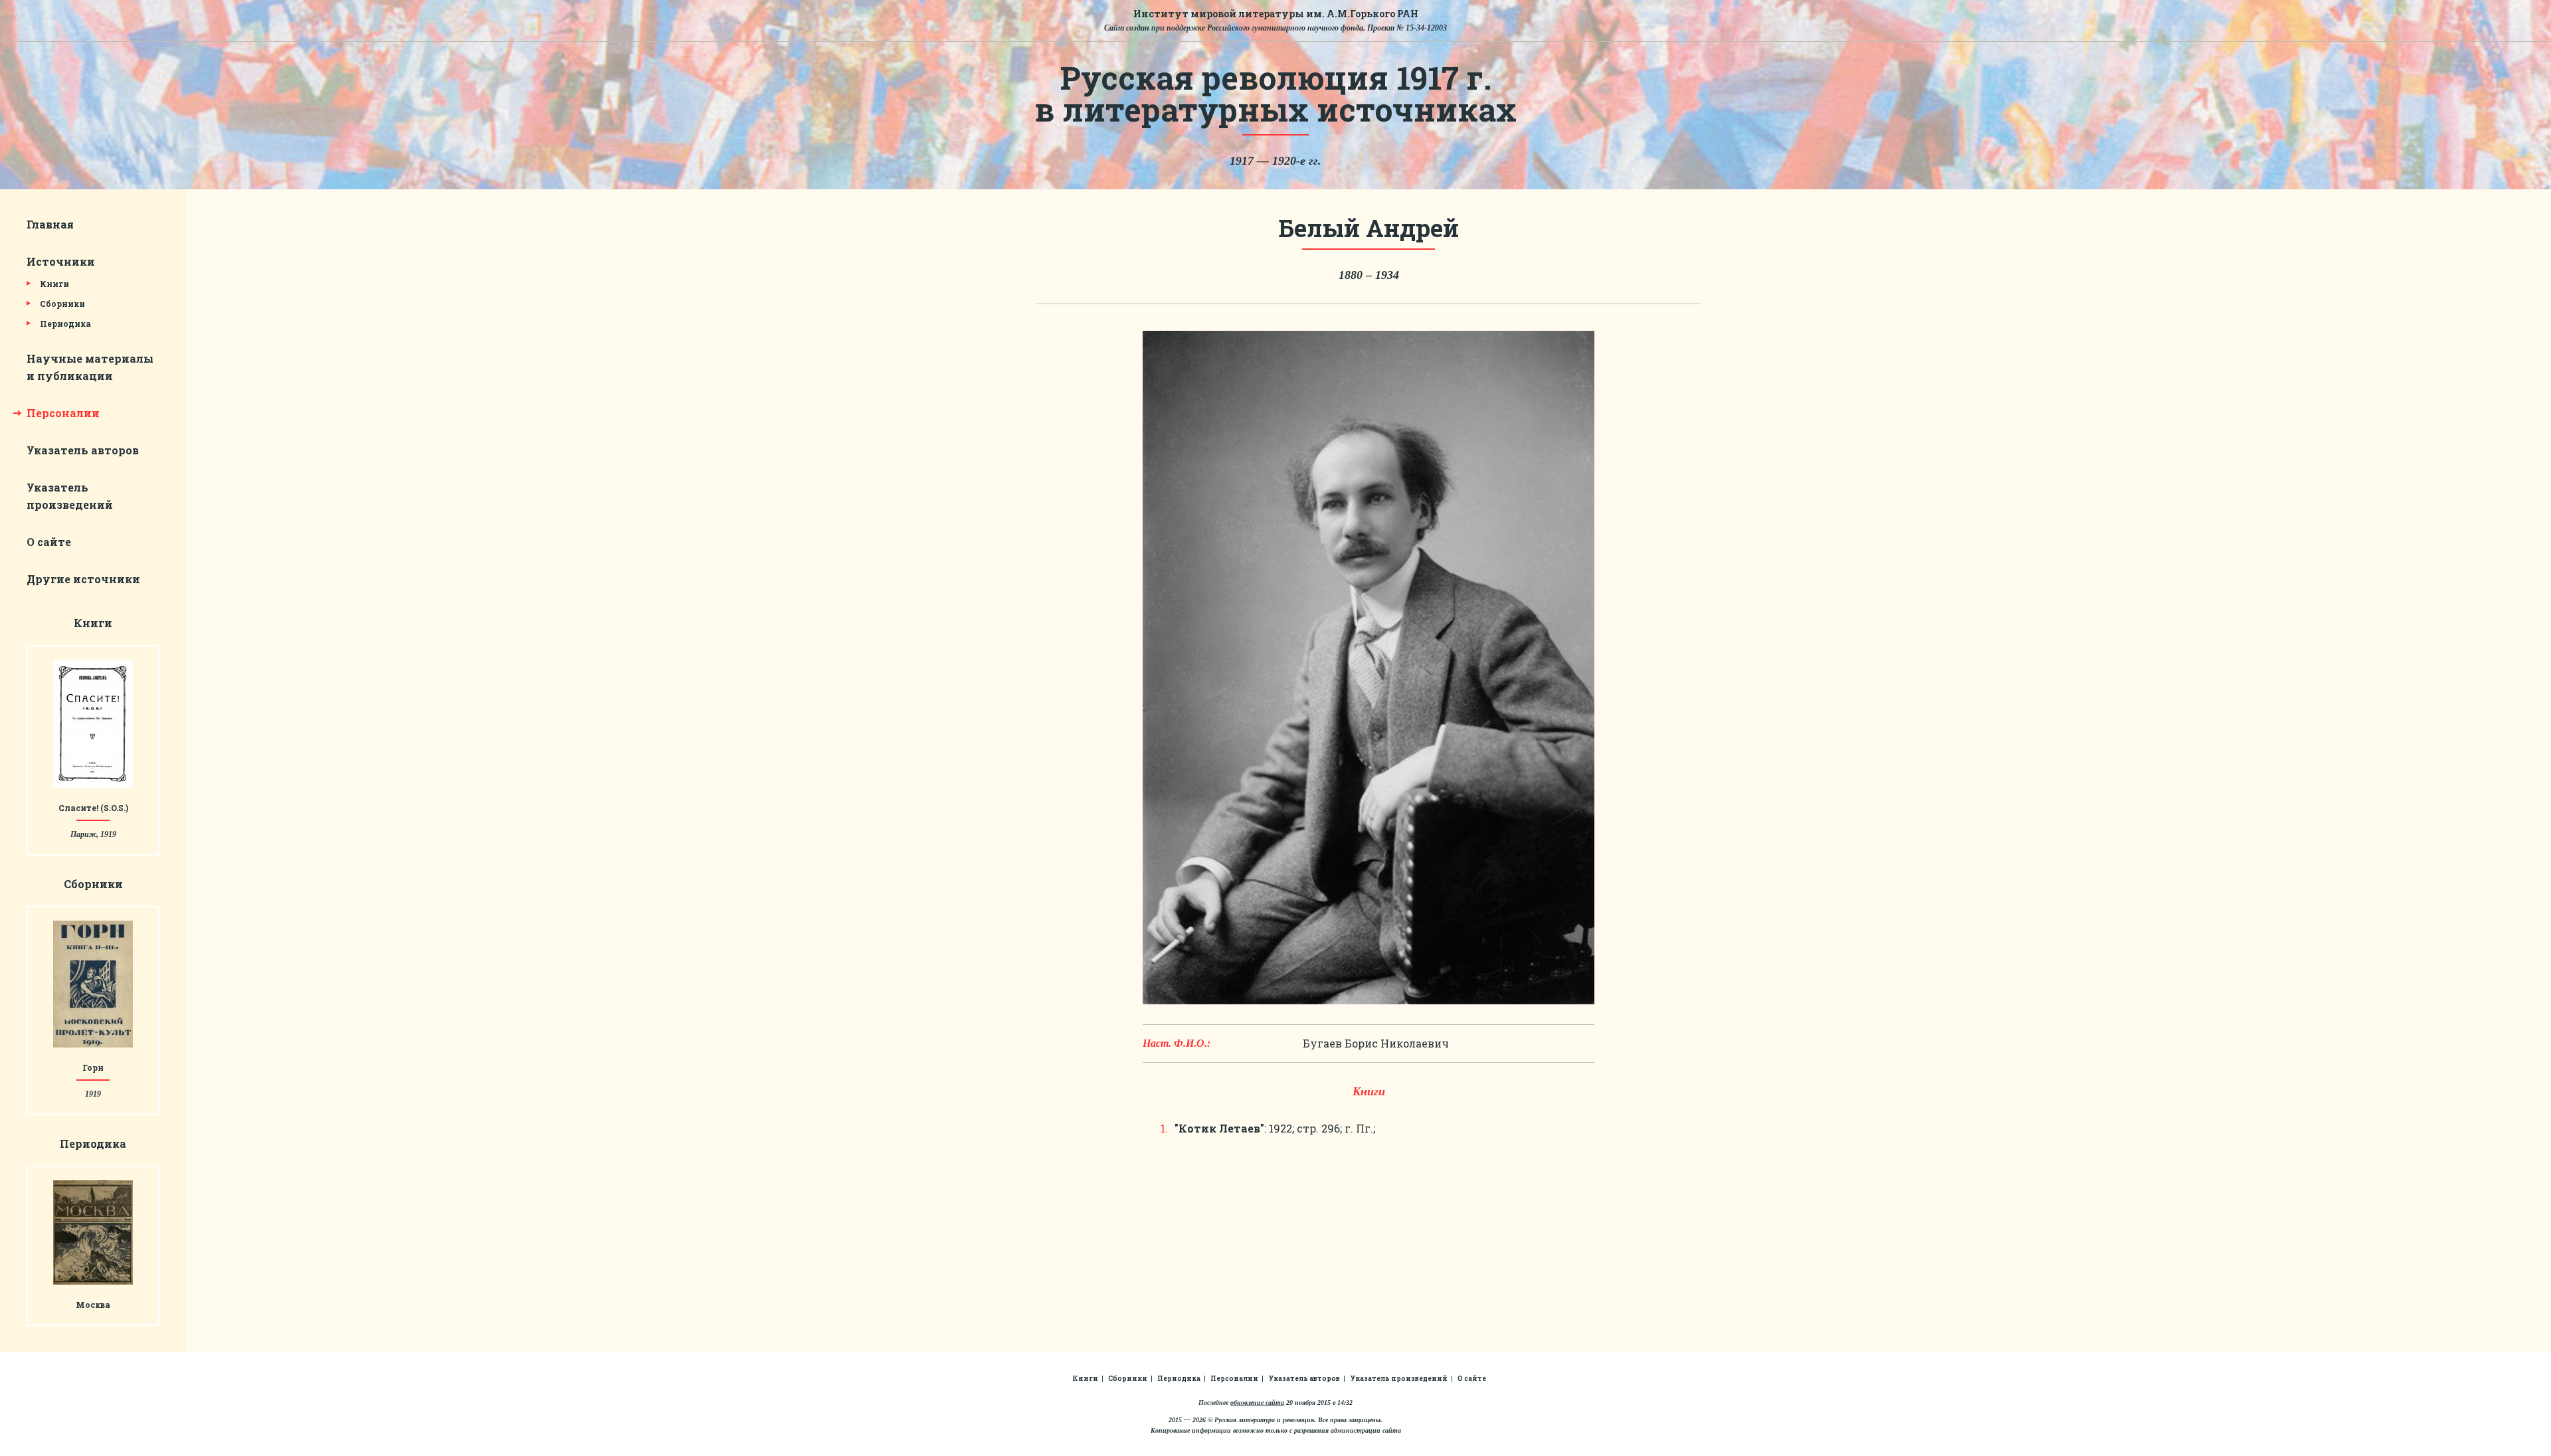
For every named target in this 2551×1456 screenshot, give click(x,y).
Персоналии (63, 413)
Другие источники (83, 579)
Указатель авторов (83, 450)
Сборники (62, 304)
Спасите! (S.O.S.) (93, 808)
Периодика (65, 323)
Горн (93, 1067)
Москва (93, 1305)
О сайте (49, 542)
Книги (54, 284)
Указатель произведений (1399, 1379)
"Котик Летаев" (1219, 1128)
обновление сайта (1257, 1403)
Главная (50, 224)
